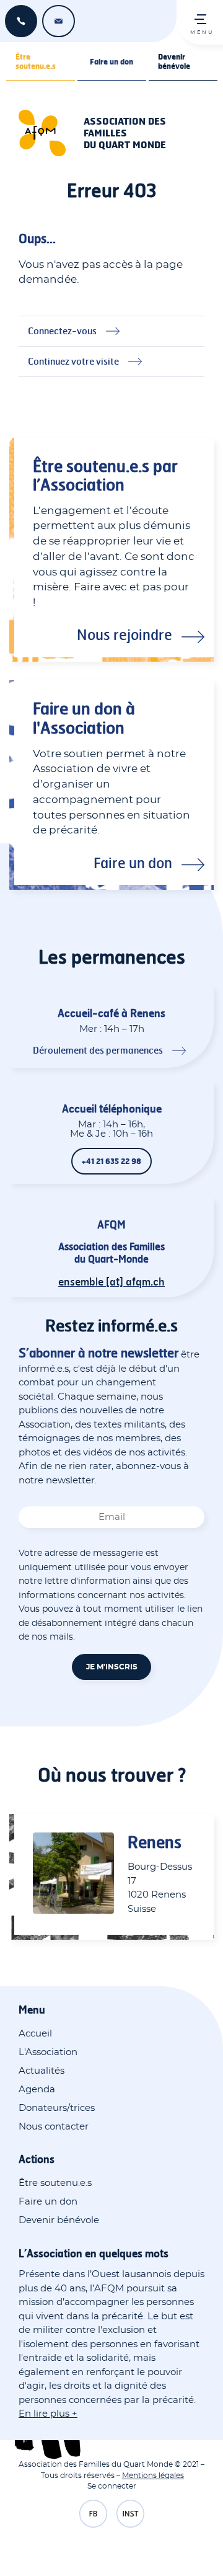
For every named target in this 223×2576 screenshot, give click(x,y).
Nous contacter (54, 2127)
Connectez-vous (62, 331)
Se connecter (112, 2486)
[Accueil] (46, 133)
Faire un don (111, 62)
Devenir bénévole (174, 61)
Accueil (35, 2034)
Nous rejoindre (125, 634)
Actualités (42, 2071)
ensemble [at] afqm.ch (59, 21)
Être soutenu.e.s (36, 61)
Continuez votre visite (73, 361)
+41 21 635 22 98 (21, 21)
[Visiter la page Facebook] (93, 2515)
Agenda (37, 2090)
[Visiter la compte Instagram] (130, 2515)
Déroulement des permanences (98, 1050)
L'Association (48, 2052)
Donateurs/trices (57, 2108)
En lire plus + (48, 2414)
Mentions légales (153, 2476)
